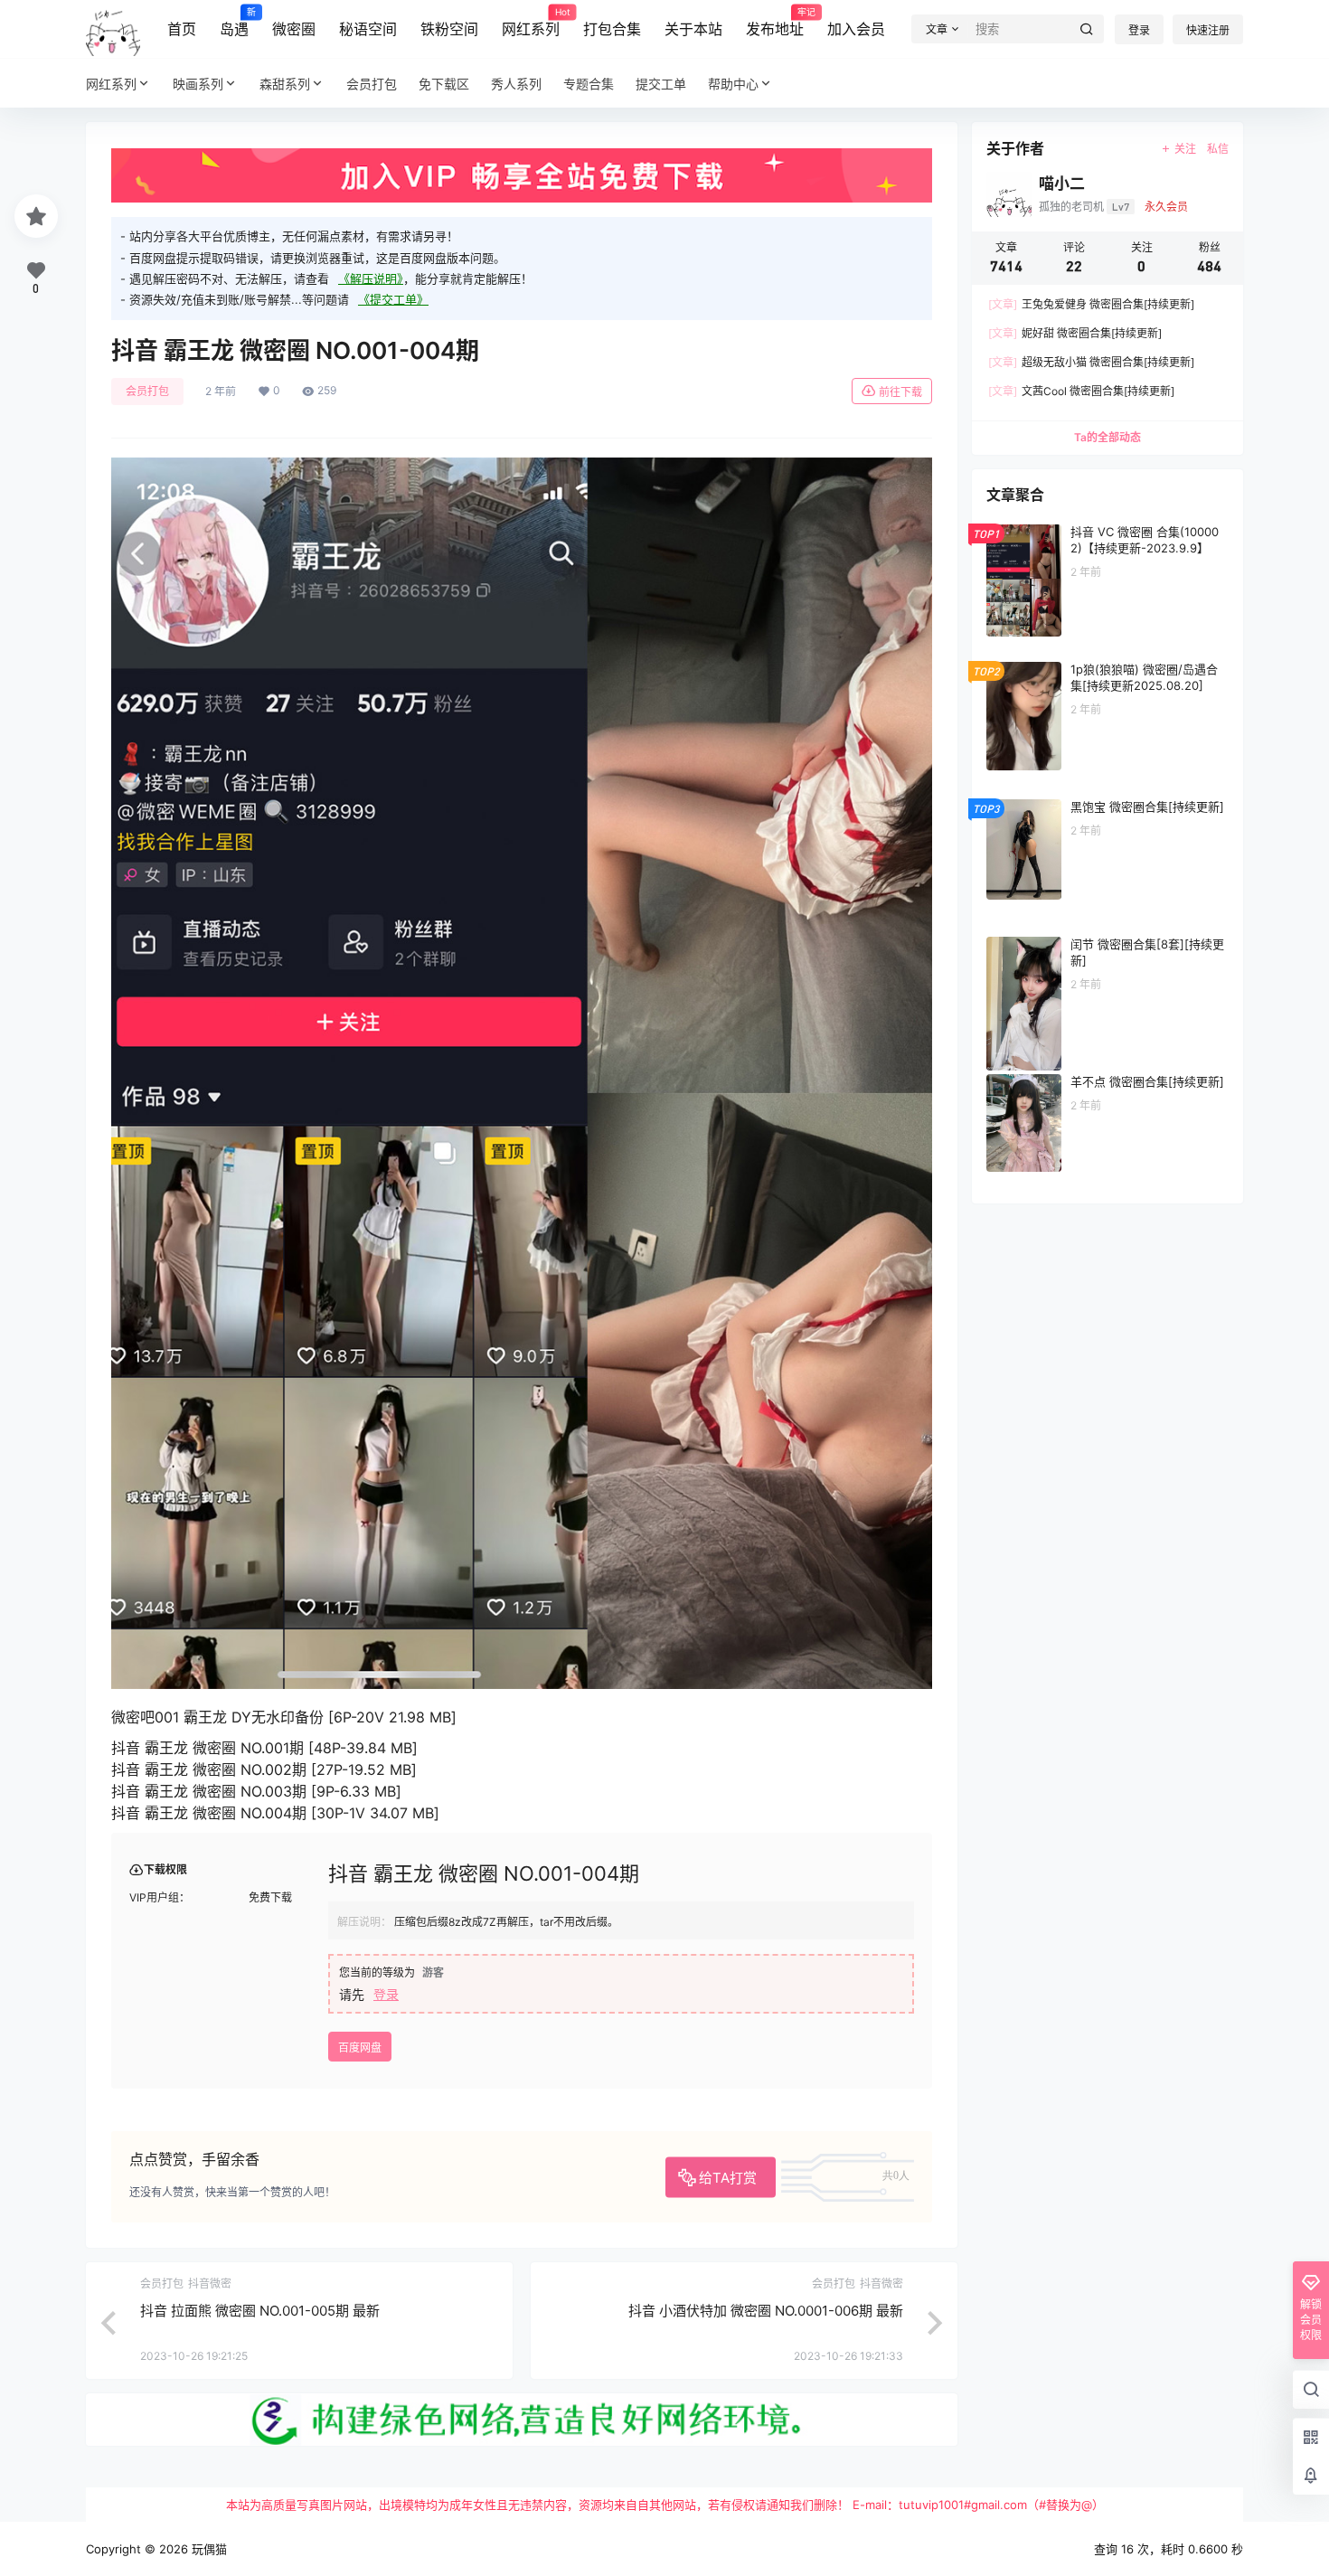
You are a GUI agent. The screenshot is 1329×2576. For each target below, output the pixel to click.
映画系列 (198, 84)
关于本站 (693, 29)
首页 (182, 29)
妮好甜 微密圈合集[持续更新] (1075, 333)
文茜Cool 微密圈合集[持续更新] (1081, 391)
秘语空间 (368, 29)
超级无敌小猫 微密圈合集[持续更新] (1091, 362)
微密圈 (294, 29)
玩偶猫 (207, 2549)
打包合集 (612, 29)
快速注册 (1208, 30)
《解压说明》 (371, 278)
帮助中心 (733, 84)
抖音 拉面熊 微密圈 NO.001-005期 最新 (260, 2311)
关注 (1185, 149)
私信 (1218, 149)
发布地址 (775, 23)
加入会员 (856, 29)
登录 (1139, 30)
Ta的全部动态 (1107, 437)
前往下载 (900, 392)
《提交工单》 (393, 299)
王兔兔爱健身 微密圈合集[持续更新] (1091, 304)
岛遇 (234, 23)
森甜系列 (285, 84)
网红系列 (531, 23)
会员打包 (147, 391)
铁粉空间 (449, 29)
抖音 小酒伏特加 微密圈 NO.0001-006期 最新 (766, 2311)
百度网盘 (360, 2048)
